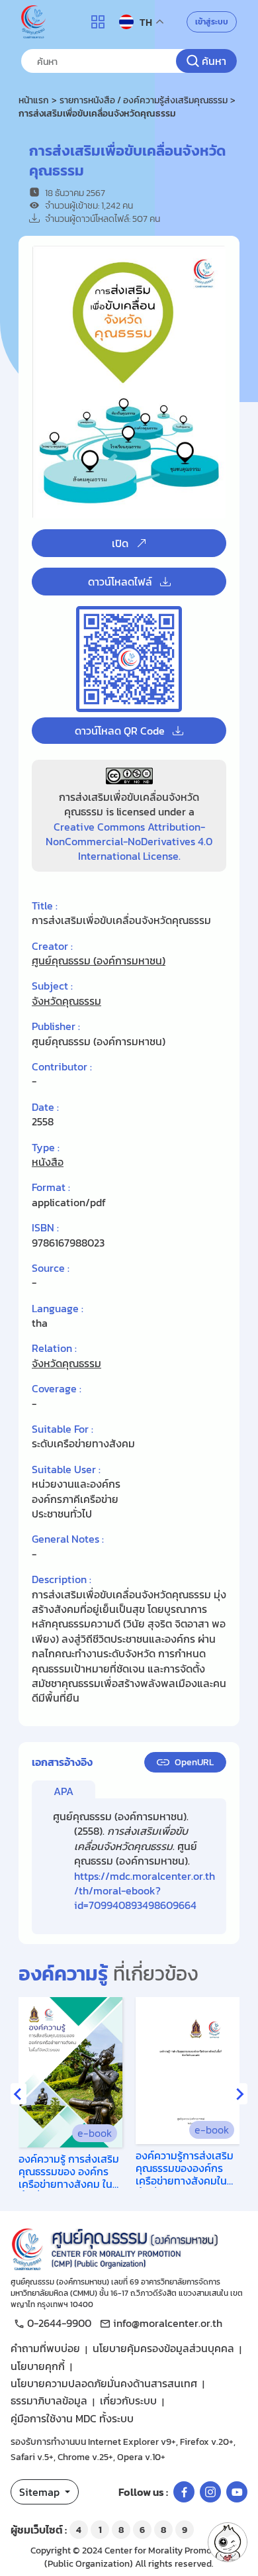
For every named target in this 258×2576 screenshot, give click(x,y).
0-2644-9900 (59, 2323)
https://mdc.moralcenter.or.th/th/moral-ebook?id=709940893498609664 (145, 1891)
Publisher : (56, 1026)
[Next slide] (239, 2094)
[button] (228, 2542)
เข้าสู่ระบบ (212, 22)
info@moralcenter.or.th (168, 2323)
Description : (62, 1579)
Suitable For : (63, 1429)
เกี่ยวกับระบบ (128, 2400)
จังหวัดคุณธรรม (66, 1001)
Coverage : (57, 1388)
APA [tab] (64, 1791)
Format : (51, 1187)
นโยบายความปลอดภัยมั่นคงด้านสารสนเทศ (104, 2383)
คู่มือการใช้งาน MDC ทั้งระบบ (72, 2418)
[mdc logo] (129, 2247)
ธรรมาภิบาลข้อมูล (49, 2400)
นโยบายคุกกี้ (38, 2366)
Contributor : (62, 1066)
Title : (45, 905)
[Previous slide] (19, 2094)
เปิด (120, 543)
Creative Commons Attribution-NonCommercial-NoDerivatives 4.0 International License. (129, 842)
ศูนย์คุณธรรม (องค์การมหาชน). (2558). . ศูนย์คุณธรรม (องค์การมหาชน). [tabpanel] (134, 1861)
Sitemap (41, 2492)
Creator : (52, 946)
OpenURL (194, 1762)
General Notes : (68, 1539)
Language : (58, 1308)
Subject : (52, 986)
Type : (46, 1147)
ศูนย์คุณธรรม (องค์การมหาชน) (99, 960)
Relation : (54, 1348)
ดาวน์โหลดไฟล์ (120, 582)
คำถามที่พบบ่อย (45, 2348)
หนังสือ (48, 1162)
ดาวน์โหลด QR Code (120, 731)
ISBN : (45, 1227)
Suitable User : (66, 1469)
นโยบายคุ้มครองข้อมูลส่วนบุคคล (163, 2348)
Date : (45, 1107)
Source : (51, 1268)
